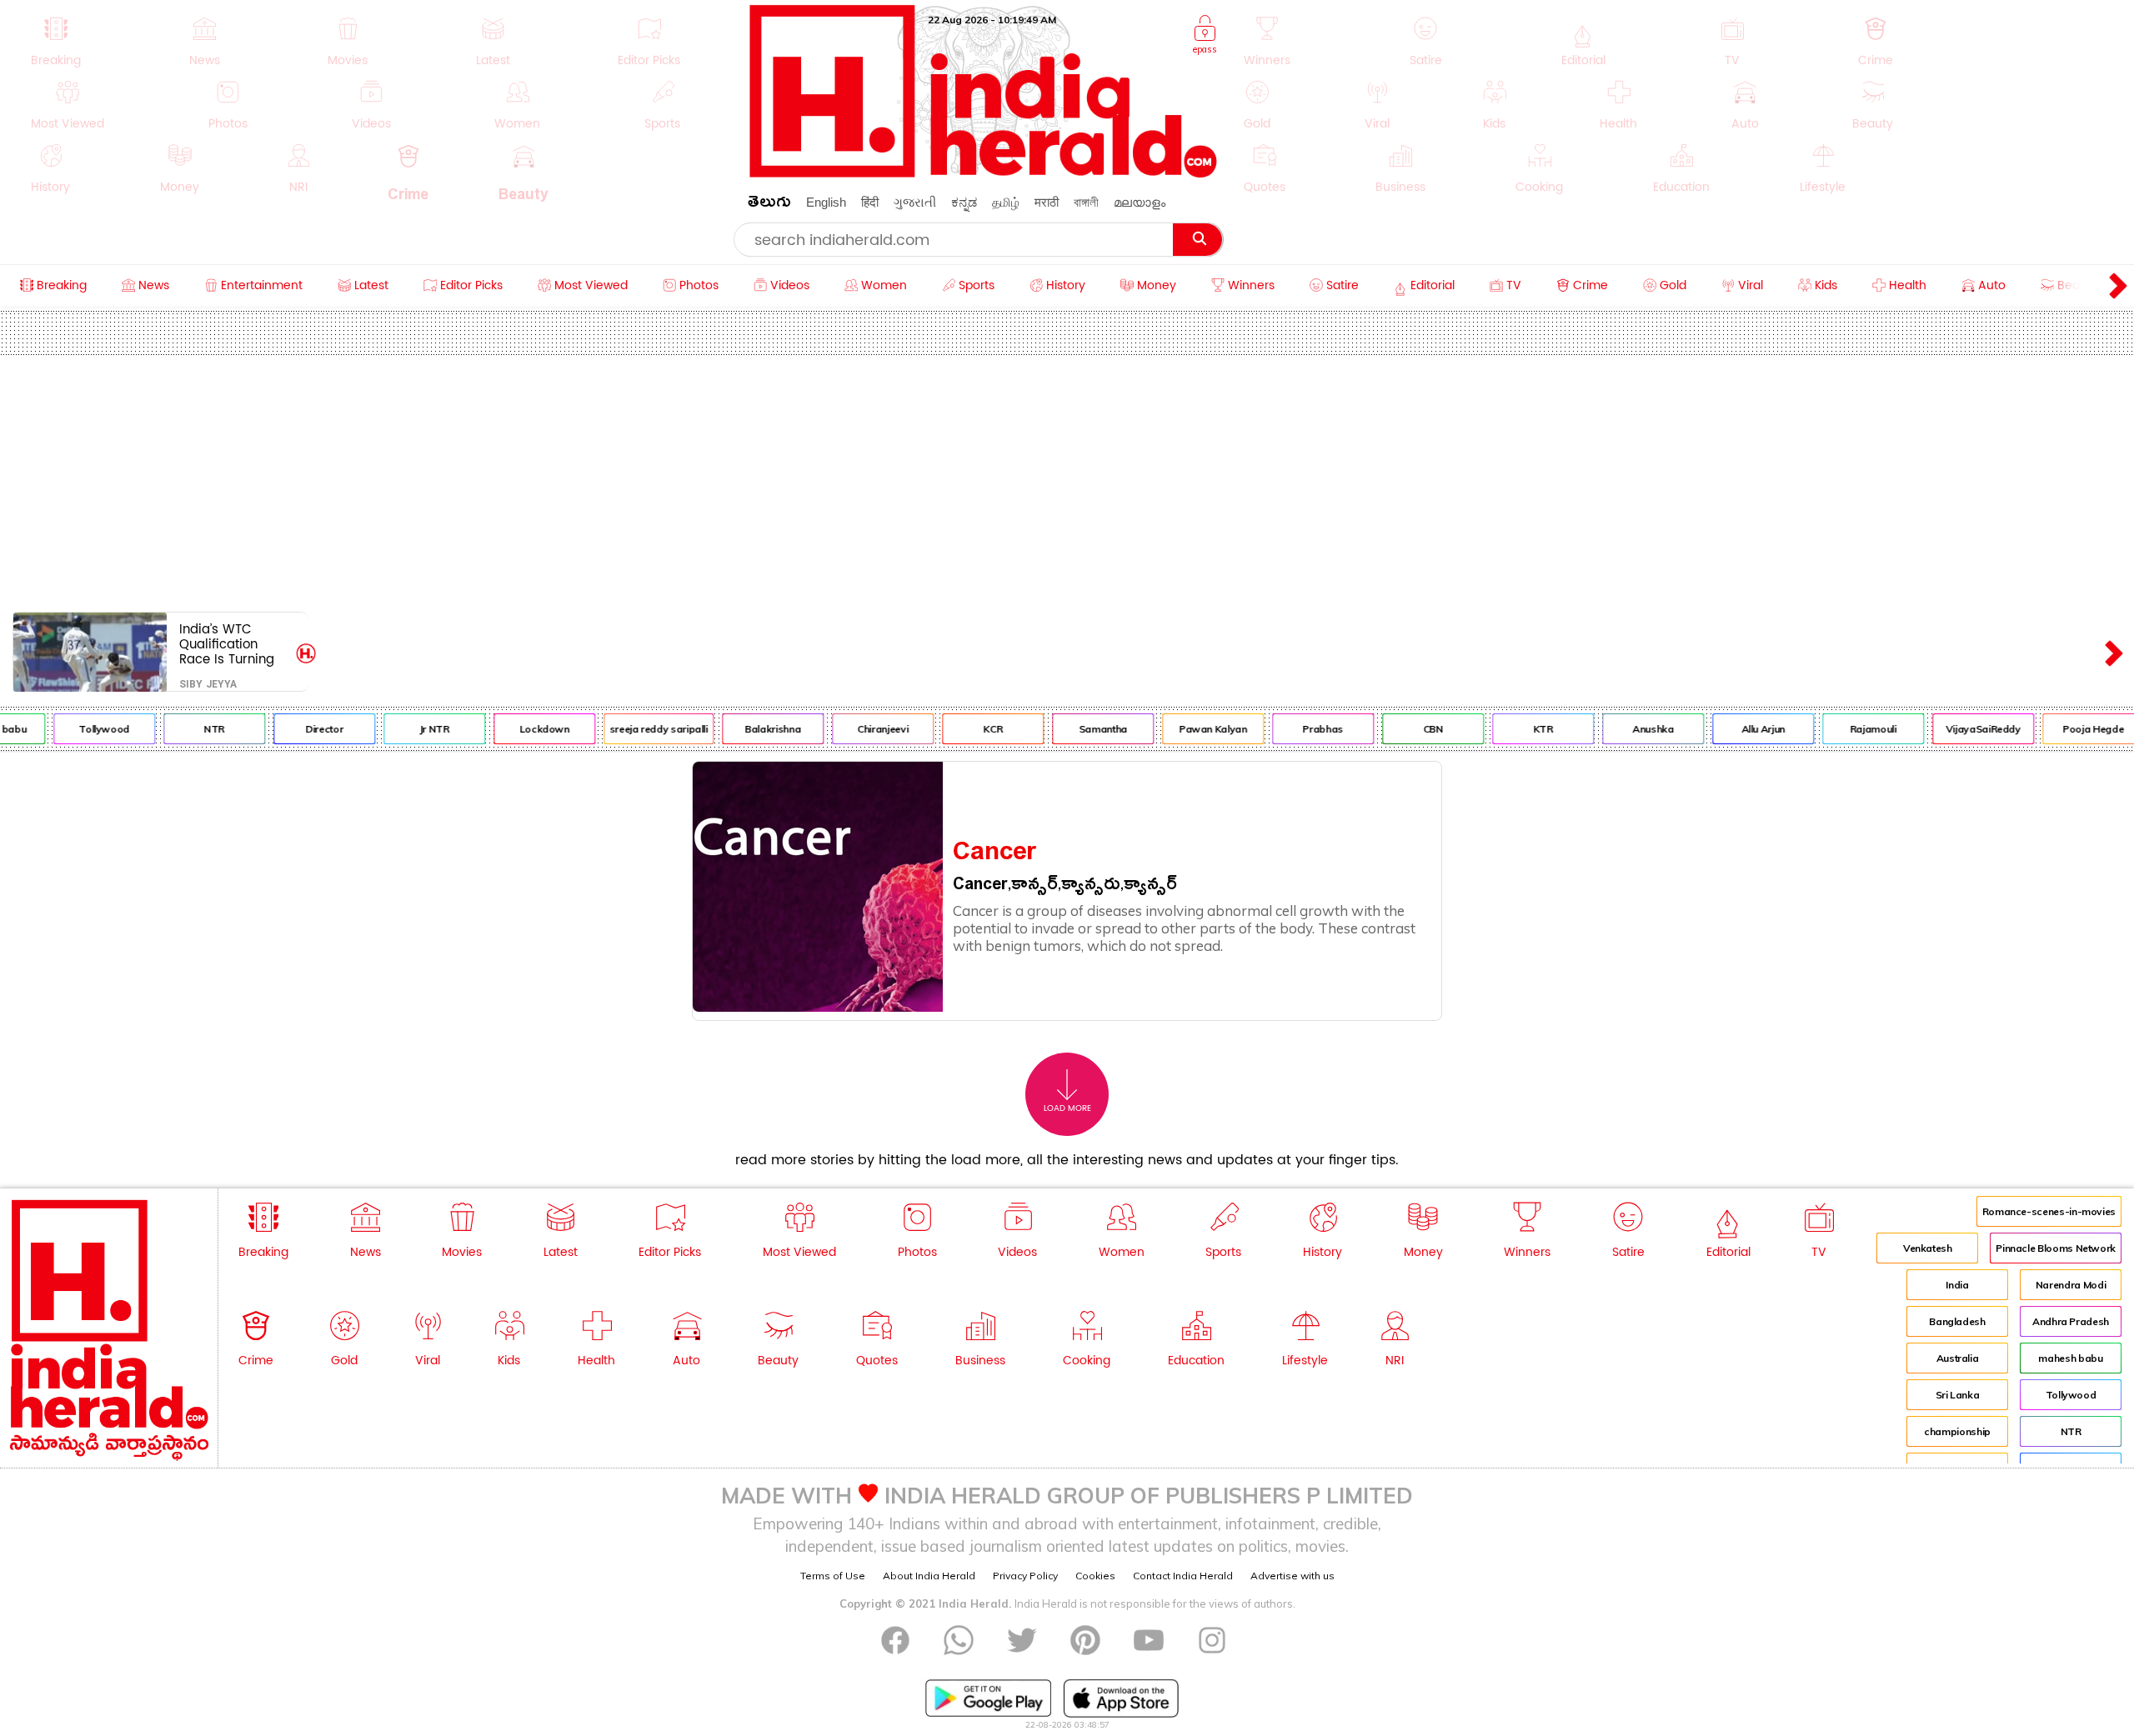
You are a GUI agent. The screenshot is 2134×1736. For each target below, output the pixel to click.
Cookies (1095, 1576)
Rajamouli (1851, 729)
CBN (1410, 729)
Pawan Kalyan (1190, 729)
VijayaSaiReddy (1961, 729)
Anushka (1630, 729)
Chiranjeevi (861, 729)
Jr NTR (412, 729)
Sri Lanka (1958, 1395)
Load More (1067, 1108)
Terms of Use (833, 1576)
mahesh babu (2070, 1358)
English (826, 202)
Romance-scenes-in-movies (2049, 1211)
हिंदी (870, 202)
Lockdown (522, 729)
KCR (971, 729)
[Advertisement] (1067, 480)
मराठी (1047, 202)
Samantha (1080, 729)
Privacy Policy (1025, 1576)
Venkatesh (1928, 1248)
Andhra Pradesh (2071, 1321)
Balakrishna (751, 729)
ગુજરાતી (915, 202)
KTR (1520, 729)
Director (301, 729)
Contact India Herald (1183, 1576)
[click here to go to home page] (984, 173)
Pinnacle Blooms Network (2056, 1248)
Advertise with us (1292, 1576)
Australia (1958, 1358)
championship (1957, 1431)
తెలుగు (769, 205)
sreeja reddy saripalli (636, 729)
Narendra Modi (2071, 1285)
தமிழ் (1006, 202)
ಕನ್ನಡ (964, 202)
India (1957, 1285)
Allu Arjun (1741, 729)
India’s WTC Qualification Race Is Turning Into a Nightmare (231, 644)
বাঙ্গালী (1086, 202)
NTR (192, 729)
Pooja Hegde (2071, 729)
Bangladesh (1957, 1321)
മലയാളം (1140, 202)
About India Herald (929, 1576)
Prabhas (1300, 729)
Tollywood (82, 729)
